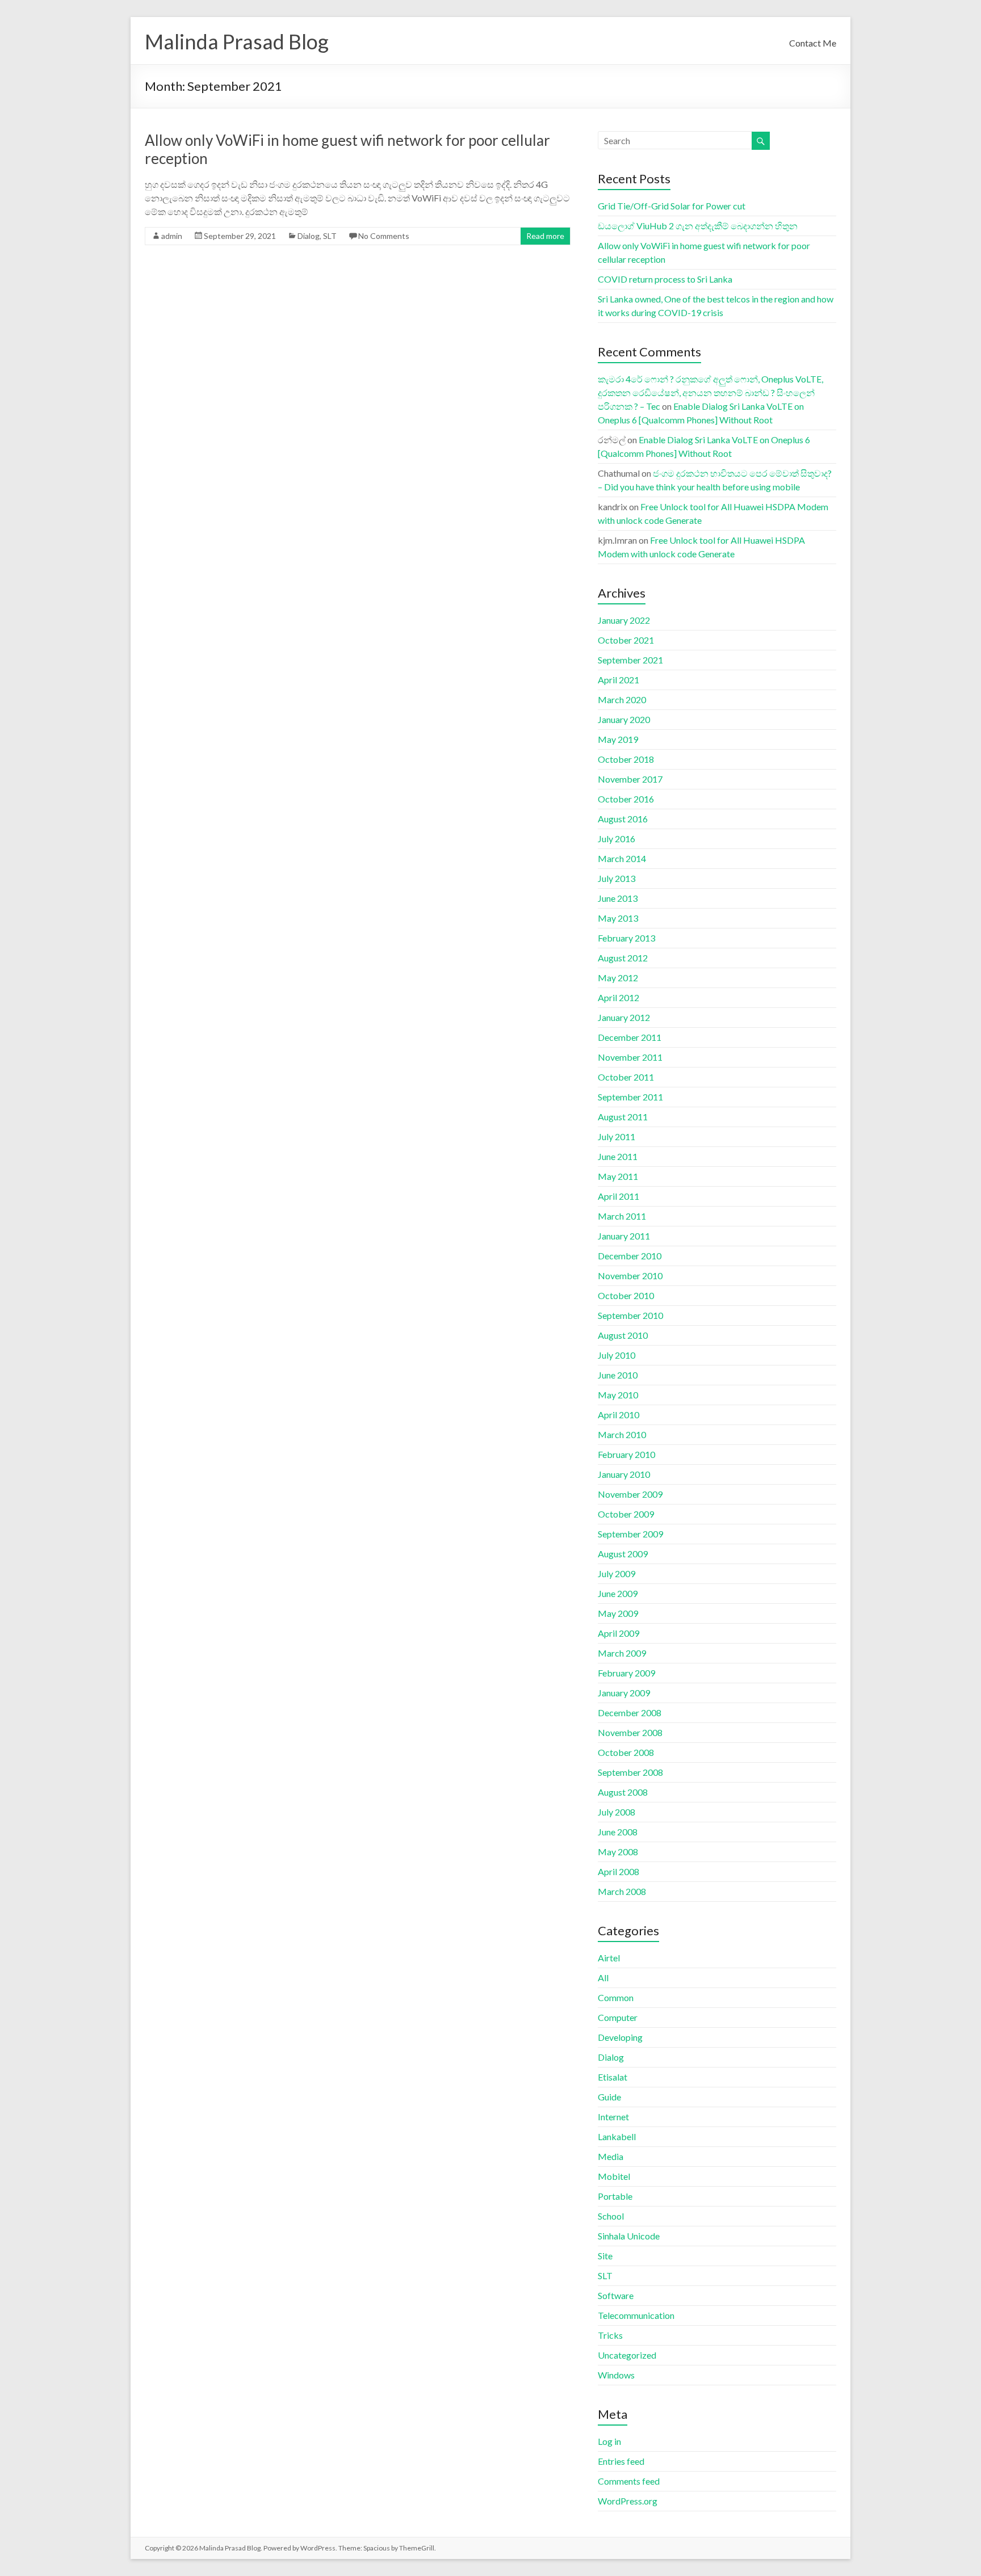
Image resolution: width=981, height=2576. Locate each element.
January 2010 (624, 1474)
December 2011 (630, 1037)
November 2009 (630, 1494)
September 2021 (630, 660)
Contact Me (813, 43)
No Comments (384, 236)
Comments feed (629, 2481)
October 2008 (626, 1752)
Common (616, 1997)
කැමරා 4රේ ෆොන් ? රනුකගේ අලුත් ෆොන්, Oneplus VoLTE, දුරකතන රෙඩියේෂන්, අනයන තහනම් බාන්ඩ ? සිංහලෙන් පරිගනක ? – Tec (710, 392)
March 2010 (622, 1434)
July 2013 (617, 878)
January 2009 (624, 1693)
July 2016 (617, 839)
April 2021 (619, 680)
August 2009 (623, 1554)
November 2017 (630, 779)
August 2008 (623, 1792)
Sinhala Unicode (629, 2236)
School (611, 2216)
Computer (618, 2017)
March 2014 (622, 858)
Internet (613, 2117)
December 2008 (630, 1713)
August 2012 (623, 958)
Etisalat (613, 2077)
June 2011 (618, 1156)
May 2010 (618, 1395)
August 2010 (623, 1335)
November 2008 (630, 1732)
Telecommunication (636, 2315)
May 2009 (618, 1613)
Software (616, 2295)
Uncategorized (627, 2355)
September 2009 (630, 1534)
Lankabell (617, 2136)
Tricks (610, 2335)
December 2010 (630, 1256)
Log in (609, 2441)
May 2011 (618, 1176)
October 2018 (626, 759)
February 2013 (626, 938)
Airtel (609, 1958)
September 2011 (630, 1097)
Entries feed (621, 2461)
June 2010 (618, 1375)
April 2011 (619, 1196)
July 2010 (617, 1355)
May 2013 (618, 918)
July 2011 (617, 1136)
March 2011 (622, 1216)
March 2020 (622, 699)
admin (172, 236)
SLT (330, 236)
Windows (616, 2375)
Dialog (309, 236)
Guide (609, 2097)
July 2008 (617, 1812)
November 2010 (630, 1276)
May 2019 (618, 739)
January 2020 (624, 719)
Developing (620, 2037)
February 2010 (626, 1454)
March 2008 (622, 1891)
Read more (545, 236)
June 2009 (618, 1593)
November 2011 (630, 1057)
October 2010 (626, 1295)
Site (605, 2256)
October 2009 (626, 1514)
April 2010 (619, 1415)
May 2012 (618, 978)
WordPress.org (628, 2501)
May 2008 (618, 1852)
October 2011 (626, 1077)
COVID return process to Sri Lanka (665, 279)
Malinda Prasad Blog (237, 41)
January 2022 (624, 620)
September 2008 (630, 1772)
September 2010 (630, 1315)
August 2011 (623, 1117)
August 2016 (623, 819)
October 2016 (626, 799)
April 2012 (619, 997)
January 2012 (624, 1017)
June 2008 (618, 1832)
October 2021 (626, 640)
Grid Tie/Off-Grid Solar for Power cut (672, 206)
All (603, 1978)
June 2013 (618, 898)
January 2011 (624, 1236)
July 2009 (617, 1573)
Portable (615, 2196)
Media (611, 2156)
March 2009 (622, 1653)
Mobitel (614, 2176)
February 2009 (626, 1673)
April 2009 (619, 1633)
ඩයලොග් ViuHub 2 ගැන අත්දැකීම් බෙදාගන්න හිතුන (698, 226)
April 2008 (619, 1871)
